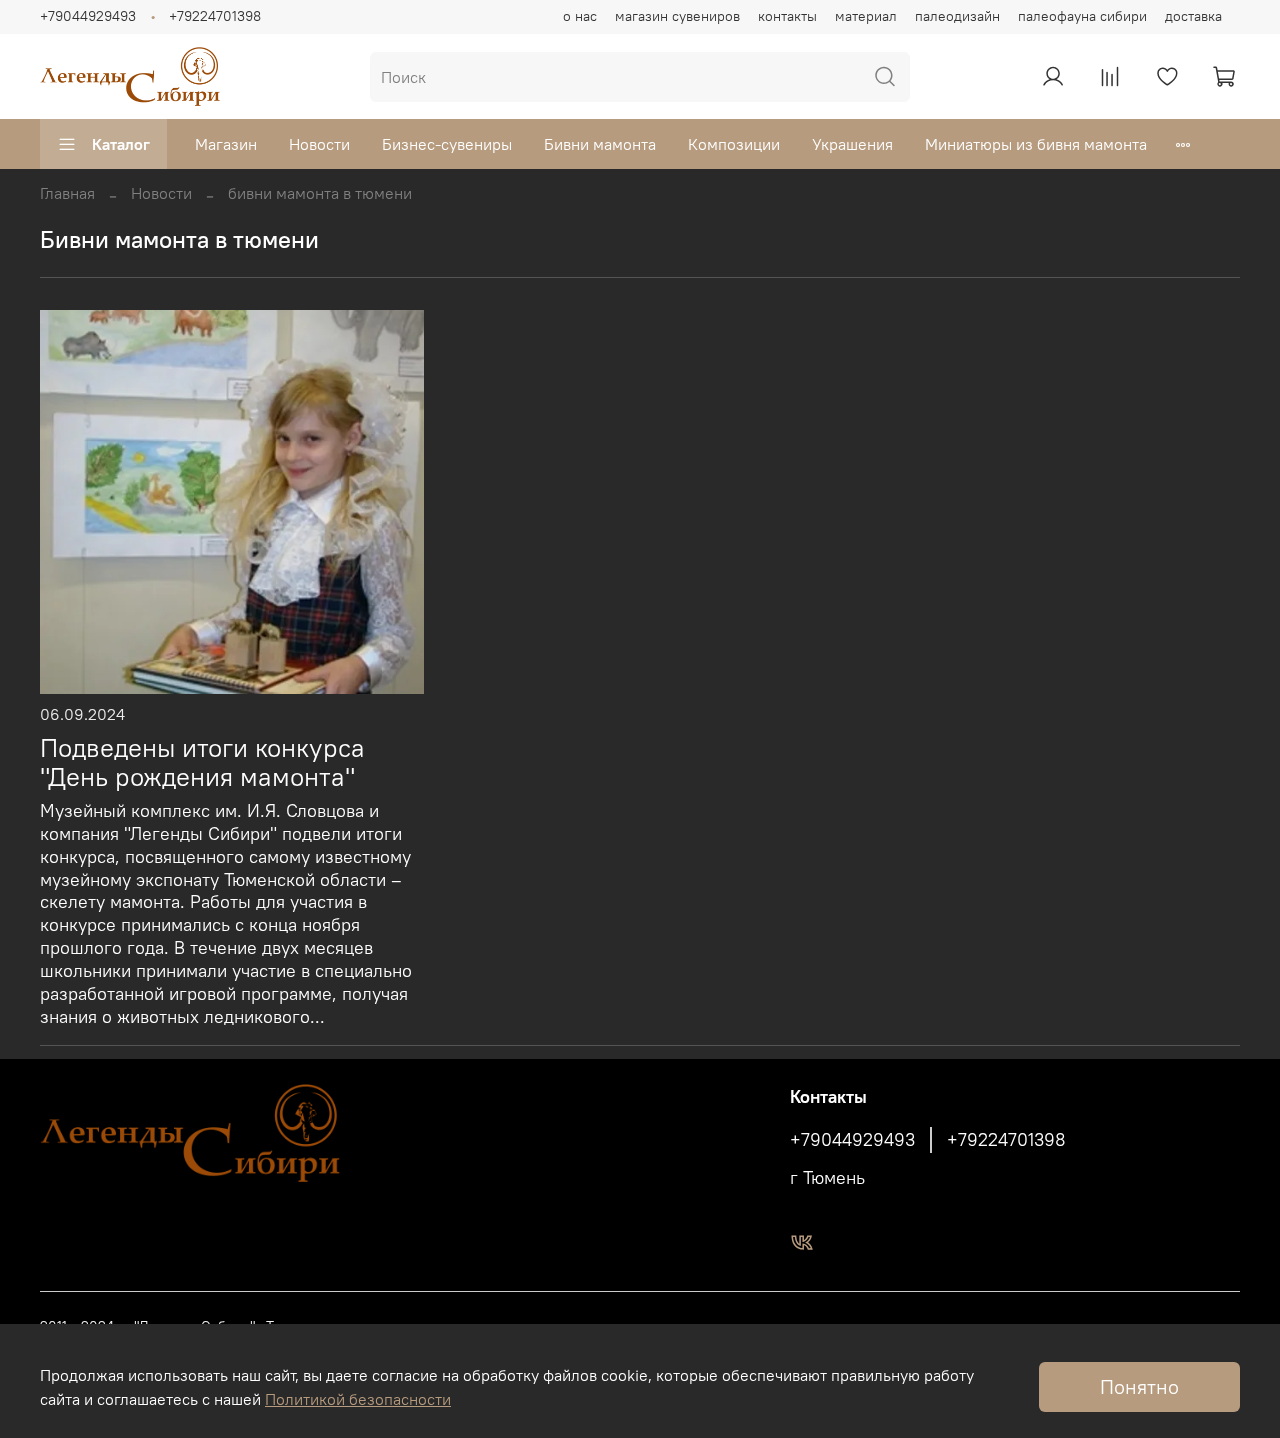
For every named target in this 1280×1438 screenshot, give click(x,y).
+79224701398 (215, 16)
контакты (787, 16)
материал (866, 16)
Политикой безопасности (358, 1399)
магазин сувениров (677, 16)
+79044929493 (88, 16)
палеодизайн (957, 16)
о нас (580, 16)
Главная (67, 193)
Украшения (852, 144)
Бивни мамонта (600, 144)
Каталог (121, 144)
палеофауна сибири (1082, 16)
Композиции (734, 144)
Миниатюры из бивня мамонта (1036, 144)
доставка (1193, 16)
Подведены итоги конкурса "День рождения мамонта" (202, 762)
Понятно (1139, 1386)
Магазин (226, 144)
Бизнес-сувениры (447, 144)
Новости (319, 144)
